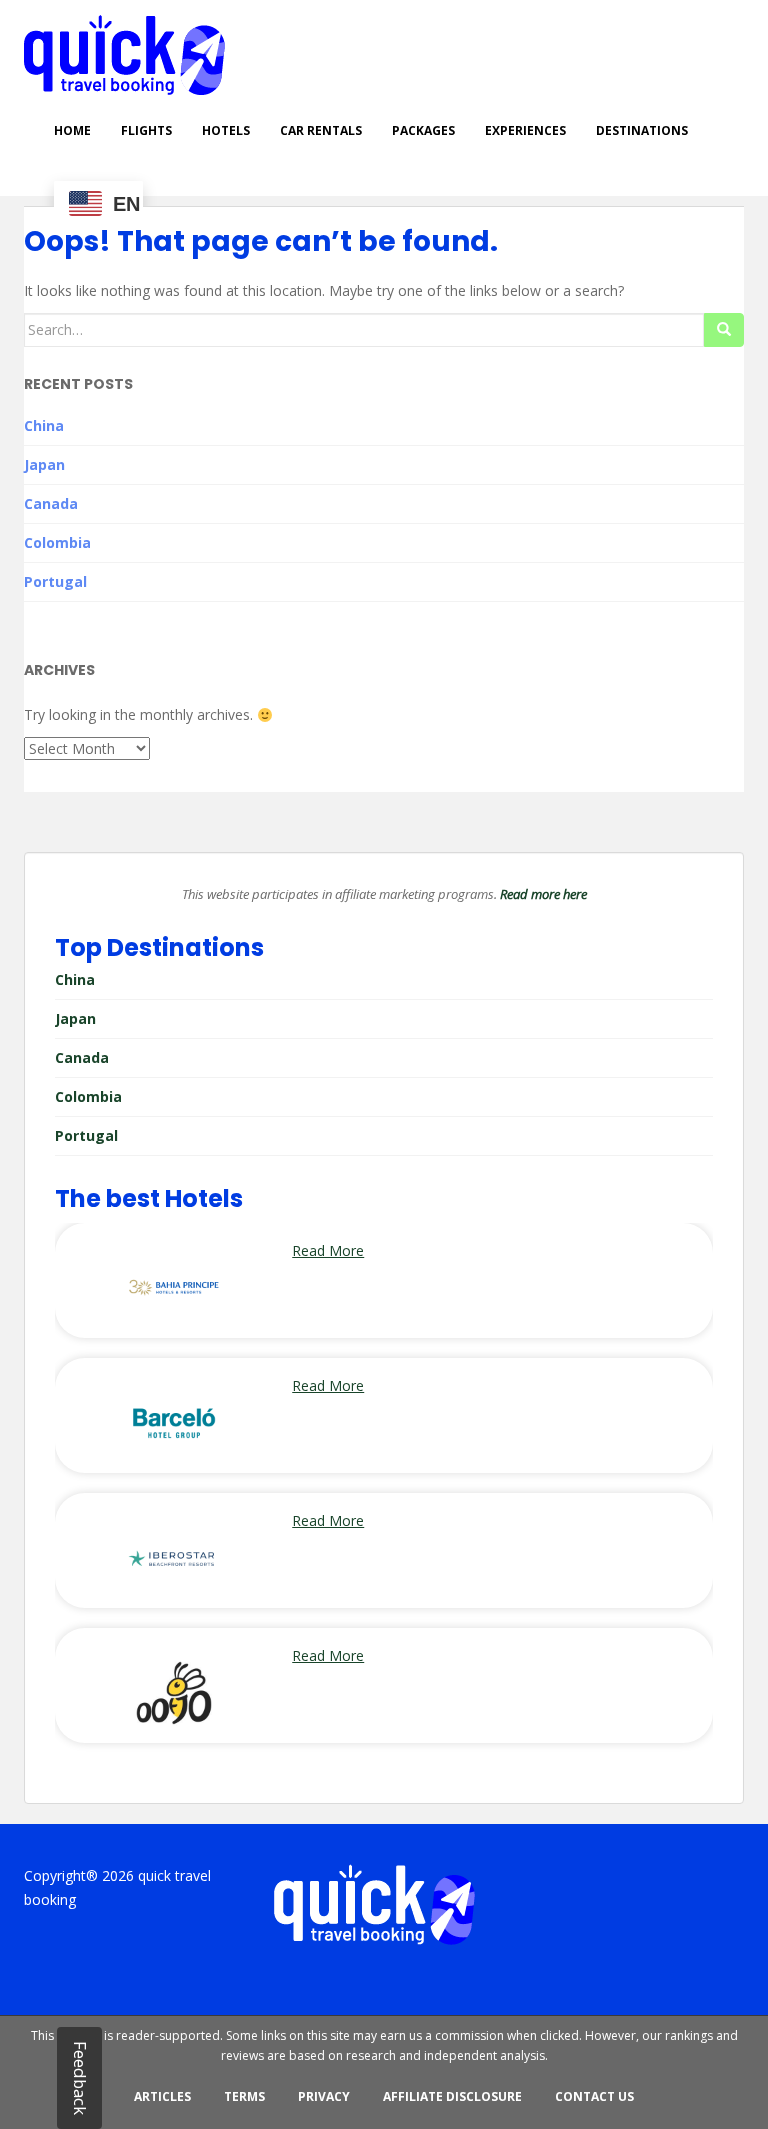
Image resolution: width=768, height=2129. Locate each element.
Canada (51, 503)
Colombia (57, 542)
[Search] (724, 330)
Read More (328, 1250)
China (44, 425)
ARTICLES (162, 2096)
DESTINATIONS (642, 130)
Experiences (525, 130)
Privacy (324, 2096)
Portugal (55, 581)
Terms (244, 2096)
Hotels (226, 130)
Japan (44, 464)
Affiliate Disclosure (452, 2096)
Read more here (543, 894)
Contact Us (594, 2096)
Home (72, 130)
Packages (423, 130)
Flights (146, 130)
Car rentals (321, 130)
